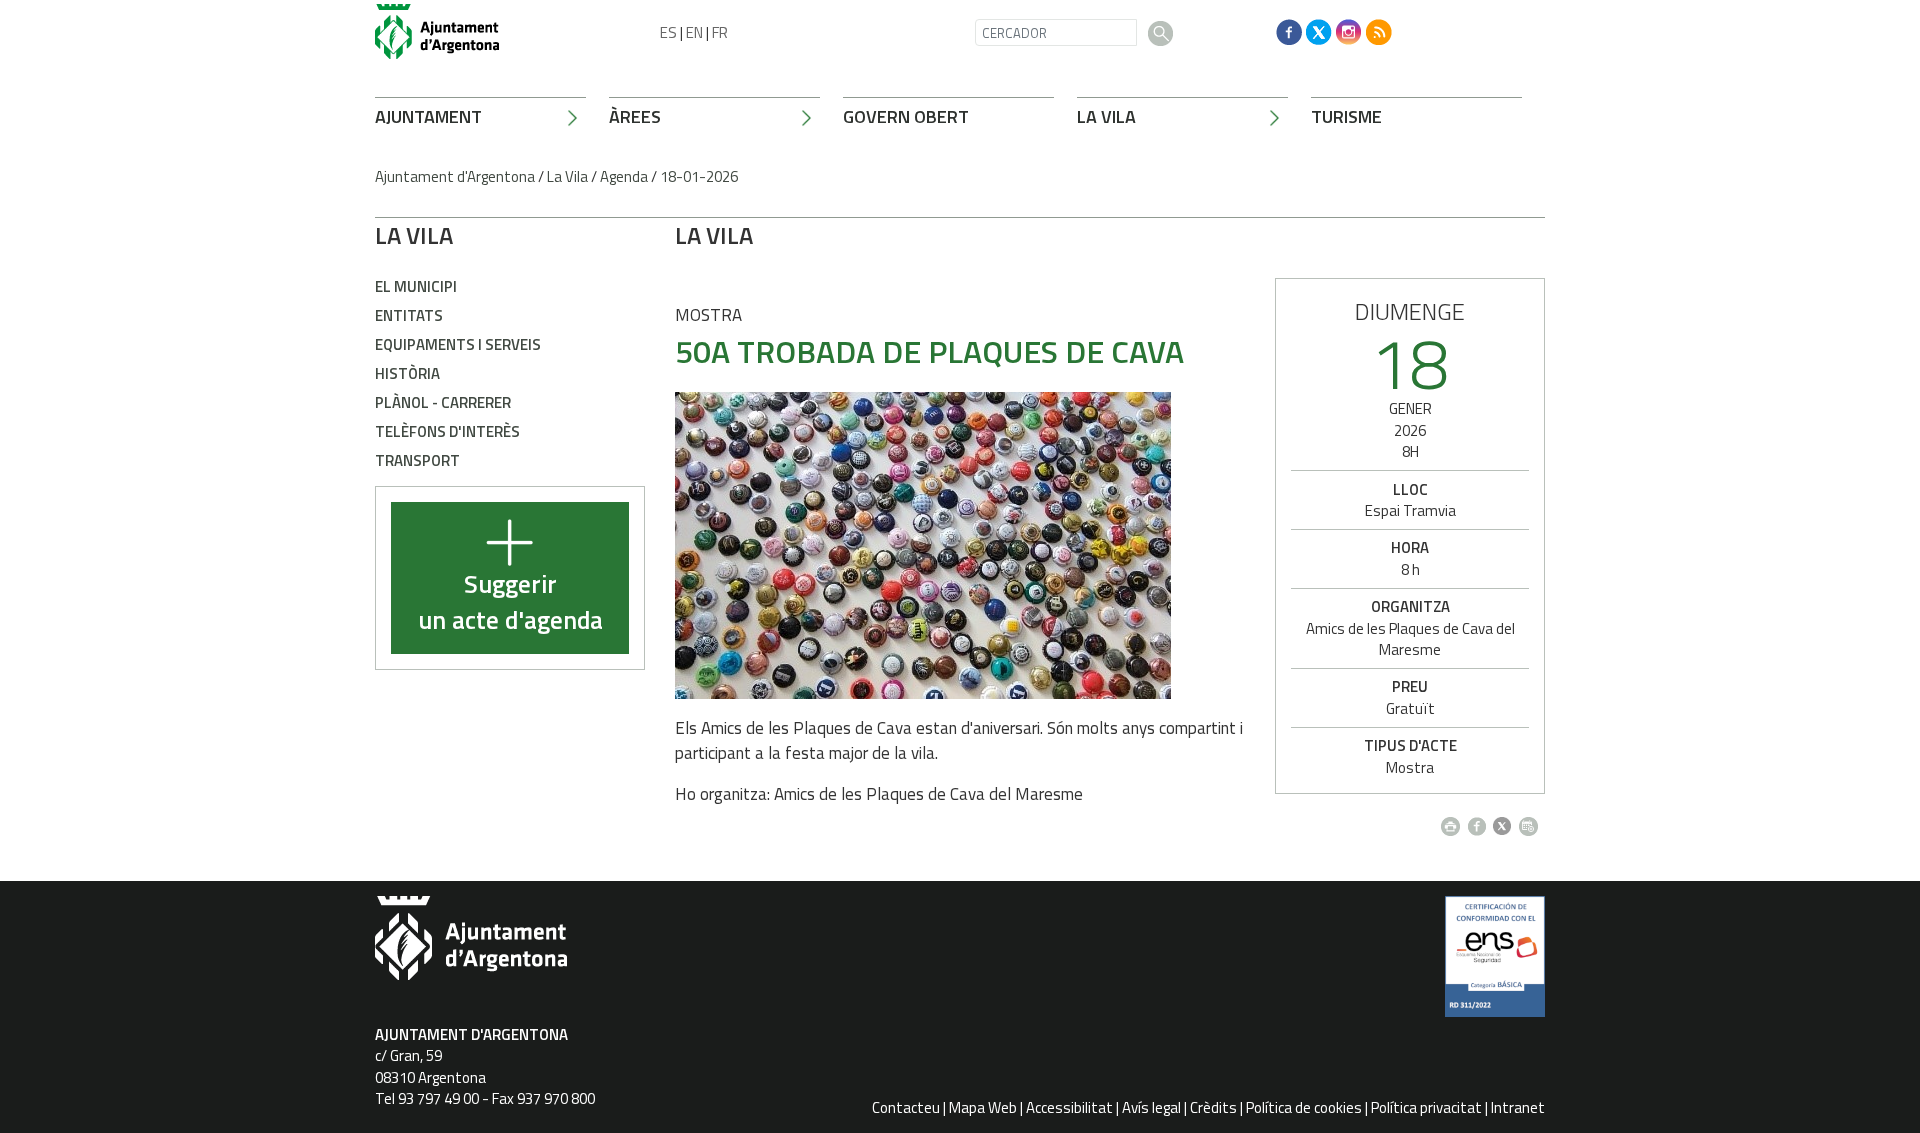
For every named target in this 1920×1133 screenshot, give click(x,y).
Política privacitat (1426, 1107)
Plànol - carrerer (443, 402)
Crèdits (1213, 1107)
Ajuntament (428, 116)
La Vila (1106, 116)
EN (694, 32)
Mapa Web (983, 1107)
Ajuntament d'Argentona (455, 176)
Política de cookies (1304, 1107)
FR (720, 32)
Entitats (409, 315)
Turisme (1346, 116)
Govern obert (906, 116)
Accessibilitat (1069, 1107)
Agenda (624, 176)
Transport (417, 460)
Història (407, 373)
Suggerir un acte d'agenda (510, 602)
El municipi (416, 286)
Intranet (1518, 1107)
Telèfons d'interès (447, 431)
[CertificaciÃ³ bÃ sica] (1495, 964)
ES (668, 32)
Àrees (635, 116)
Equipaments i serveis (458, 344)
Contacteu (906, 1107)
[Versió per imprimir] (1454, 820)
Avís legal (1151, 1107)
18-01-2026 (699, 176)
